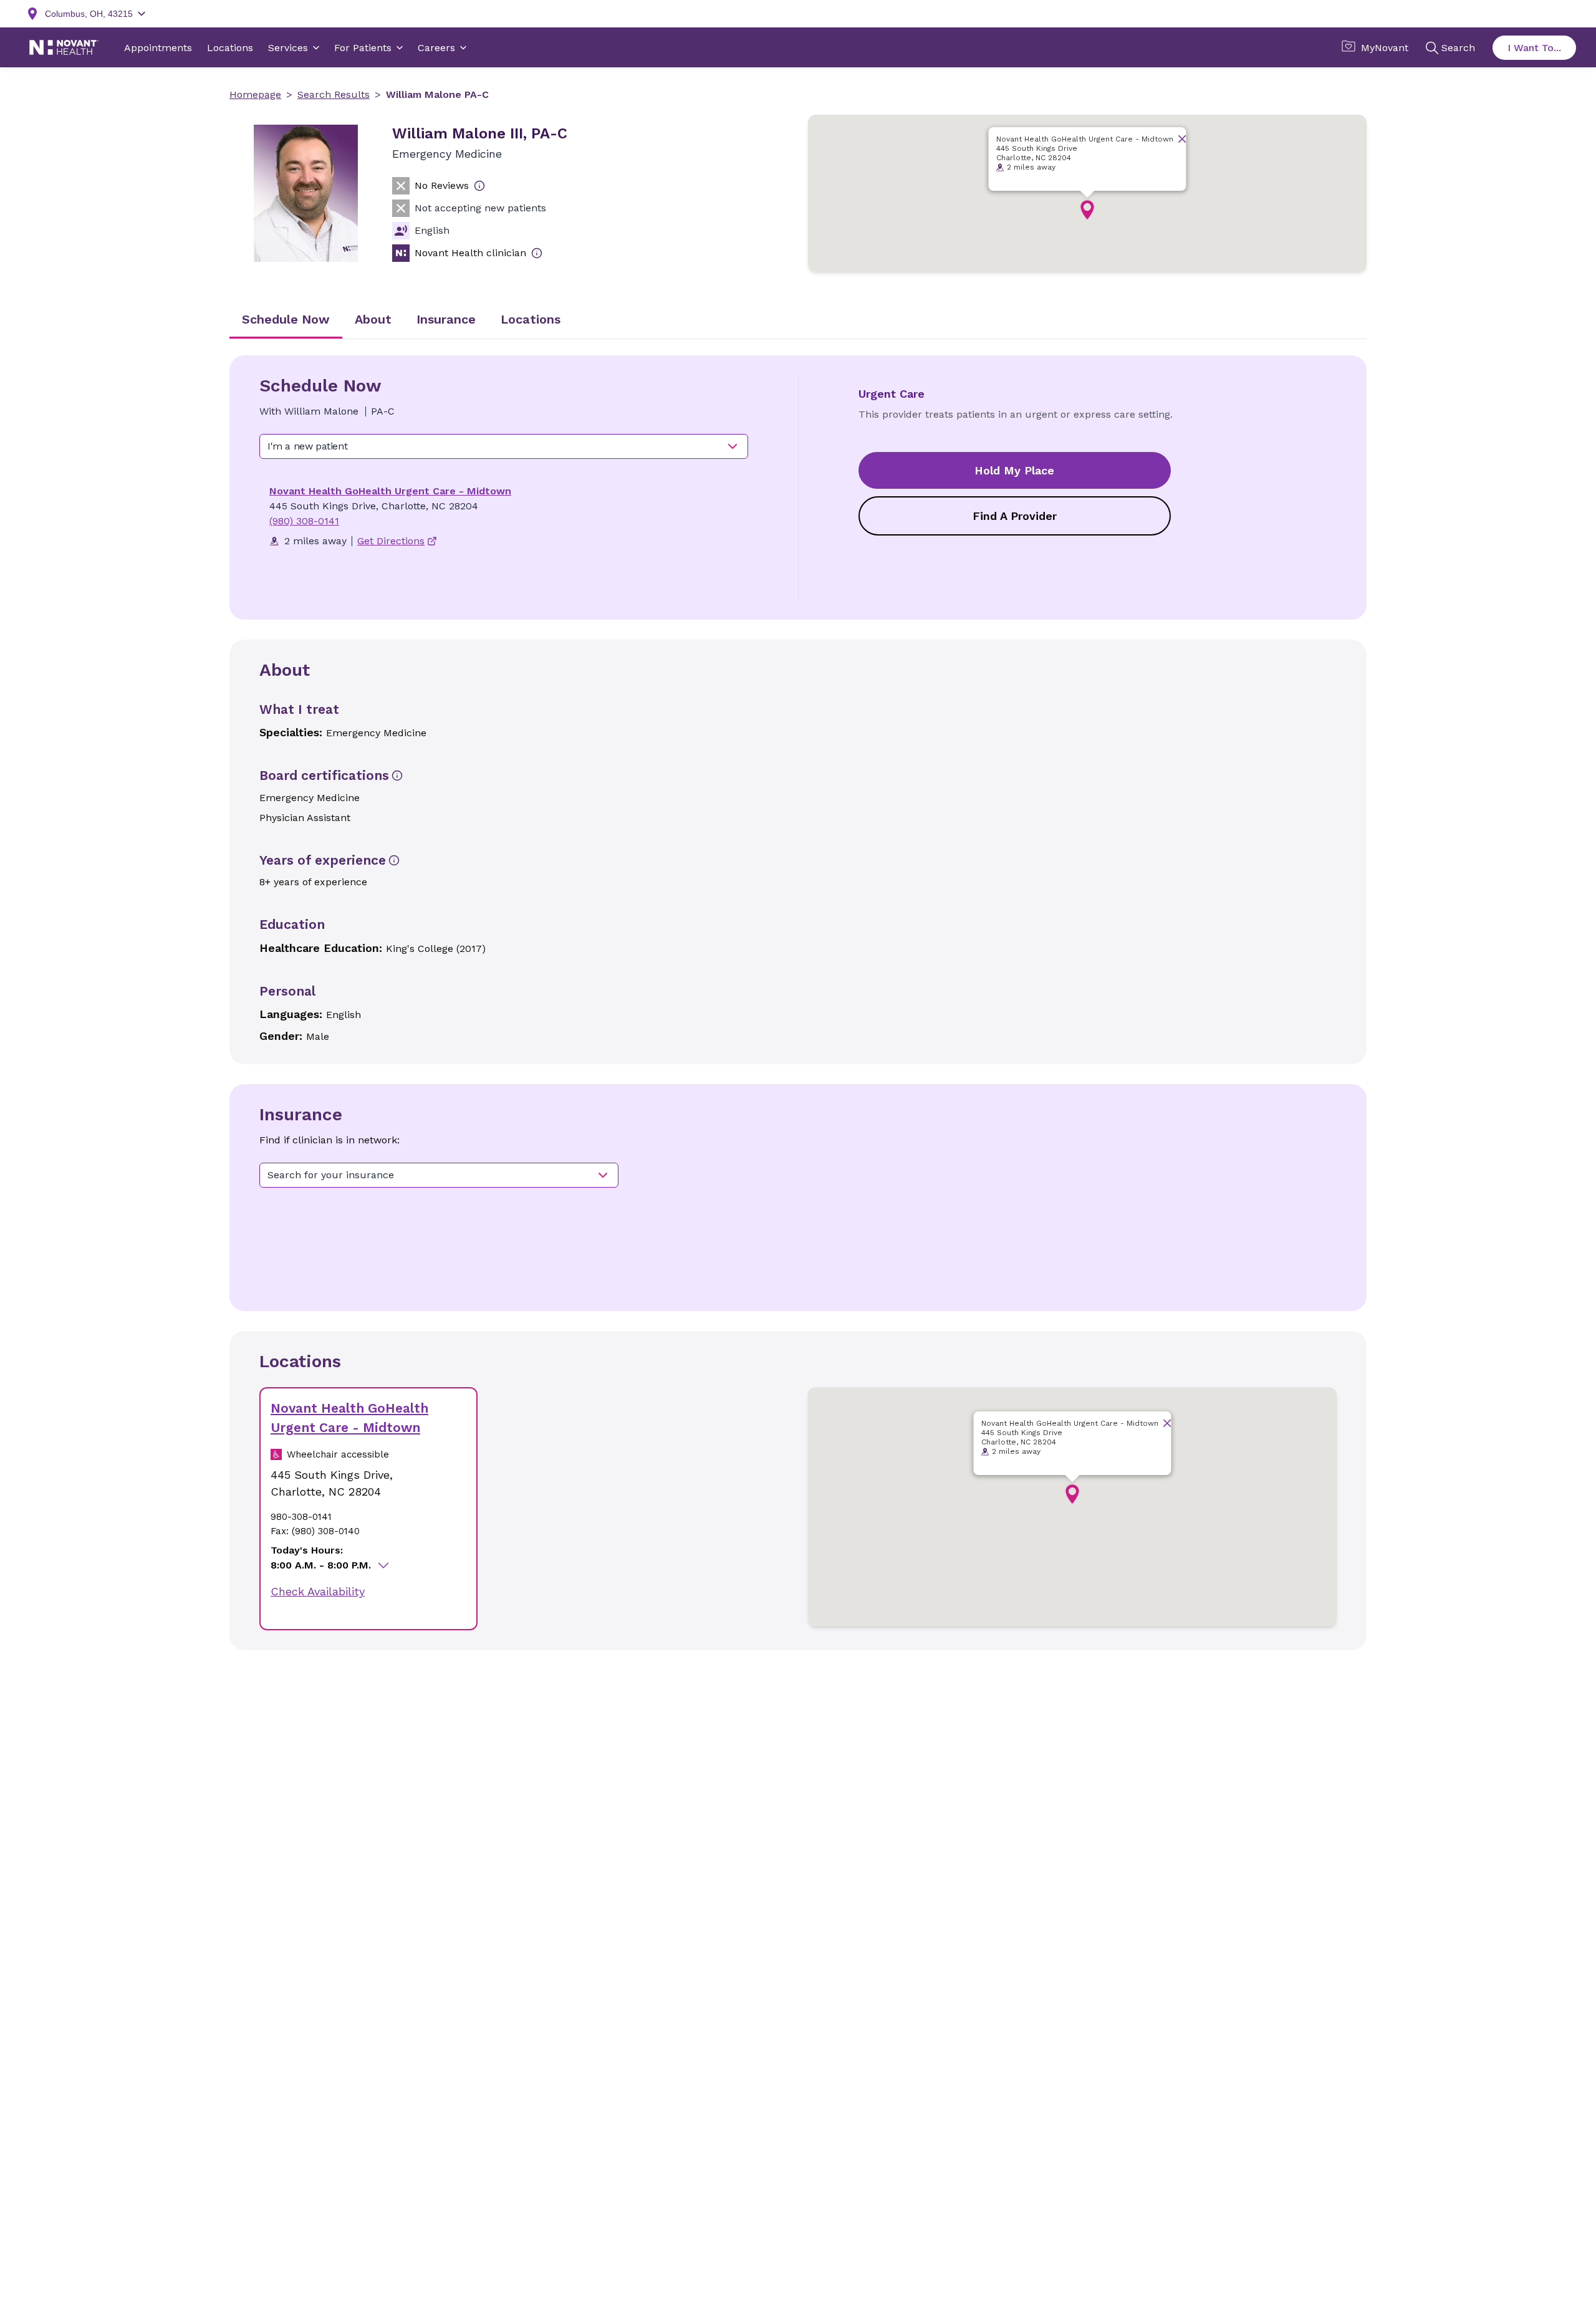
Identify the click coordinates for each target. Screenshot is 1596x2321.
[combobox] (504, 446)
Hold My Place (1014, 470)
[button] (1087, 210)
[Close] (1182, 139)
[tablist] (798, 320)
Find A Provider (1015, 516)
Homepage (255, 94)
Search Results (334, 94)
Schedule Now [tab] (286, 319)
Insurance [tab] (446, 319)
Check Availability (318, 1591)
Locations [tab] (531, 319)
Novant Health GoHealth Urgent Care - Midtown (390, 491)
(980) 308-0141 (304, 521)
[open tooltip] (479, 186)
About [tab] (373, 319)
